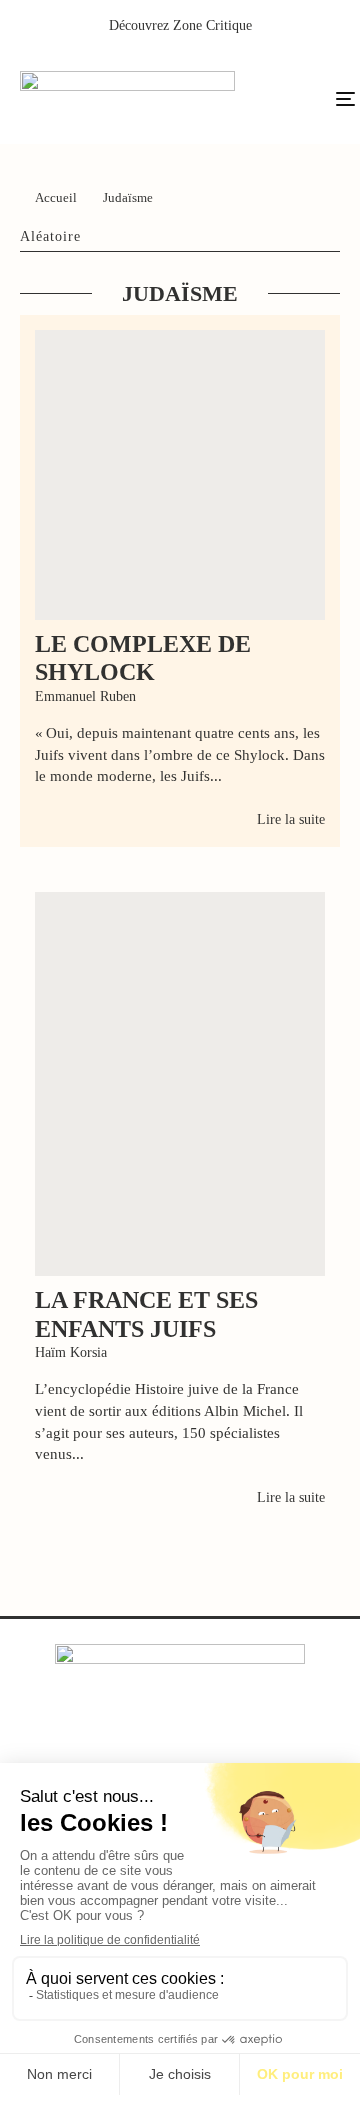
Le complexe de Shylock (143, 658)
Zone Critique (212, 25)
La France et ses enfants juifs (146, 1314)
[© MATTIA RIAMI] (180, 475)
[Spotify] (262, 1743)
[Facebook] (98, 1743)
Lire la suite (291, 819)
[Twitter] (139, 1743)
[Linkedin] (221, 1743)
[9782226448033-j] (180, 1084)
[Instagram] (180, 1743)
